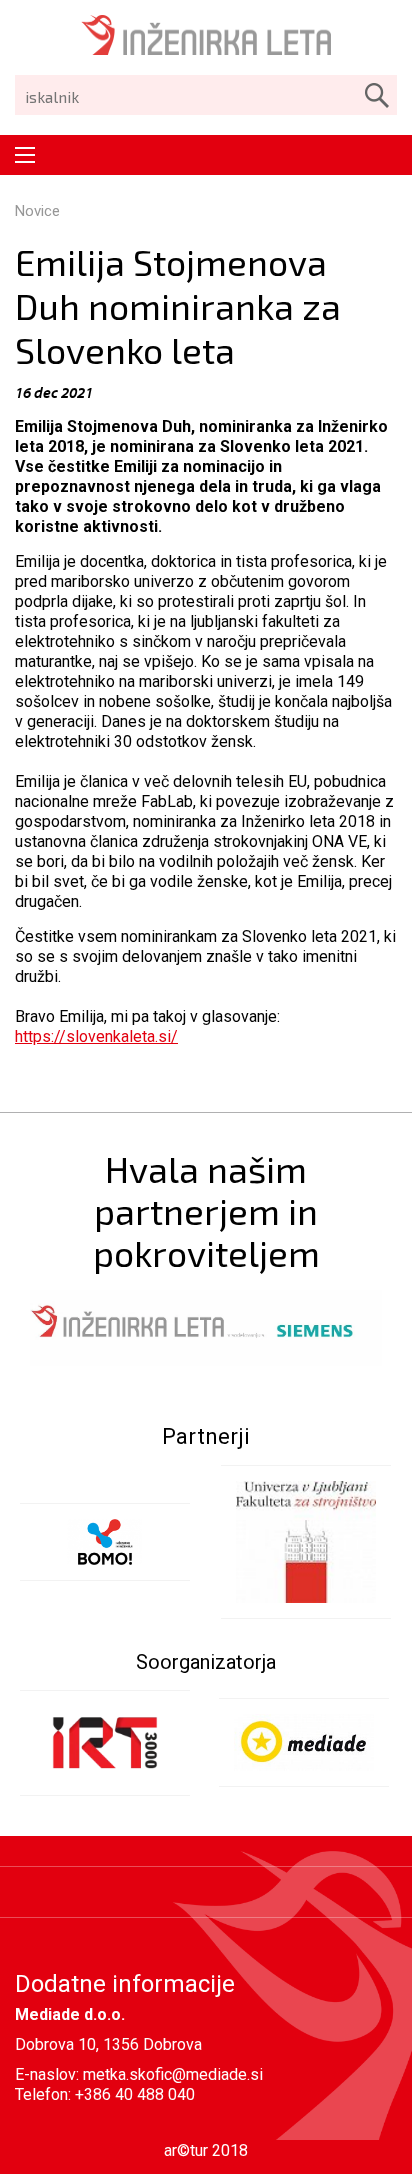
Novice (37, 211)
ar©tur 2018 (206, 2150)
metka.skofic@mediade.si (173, 2074)
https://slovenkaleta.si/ (96, 1036)
